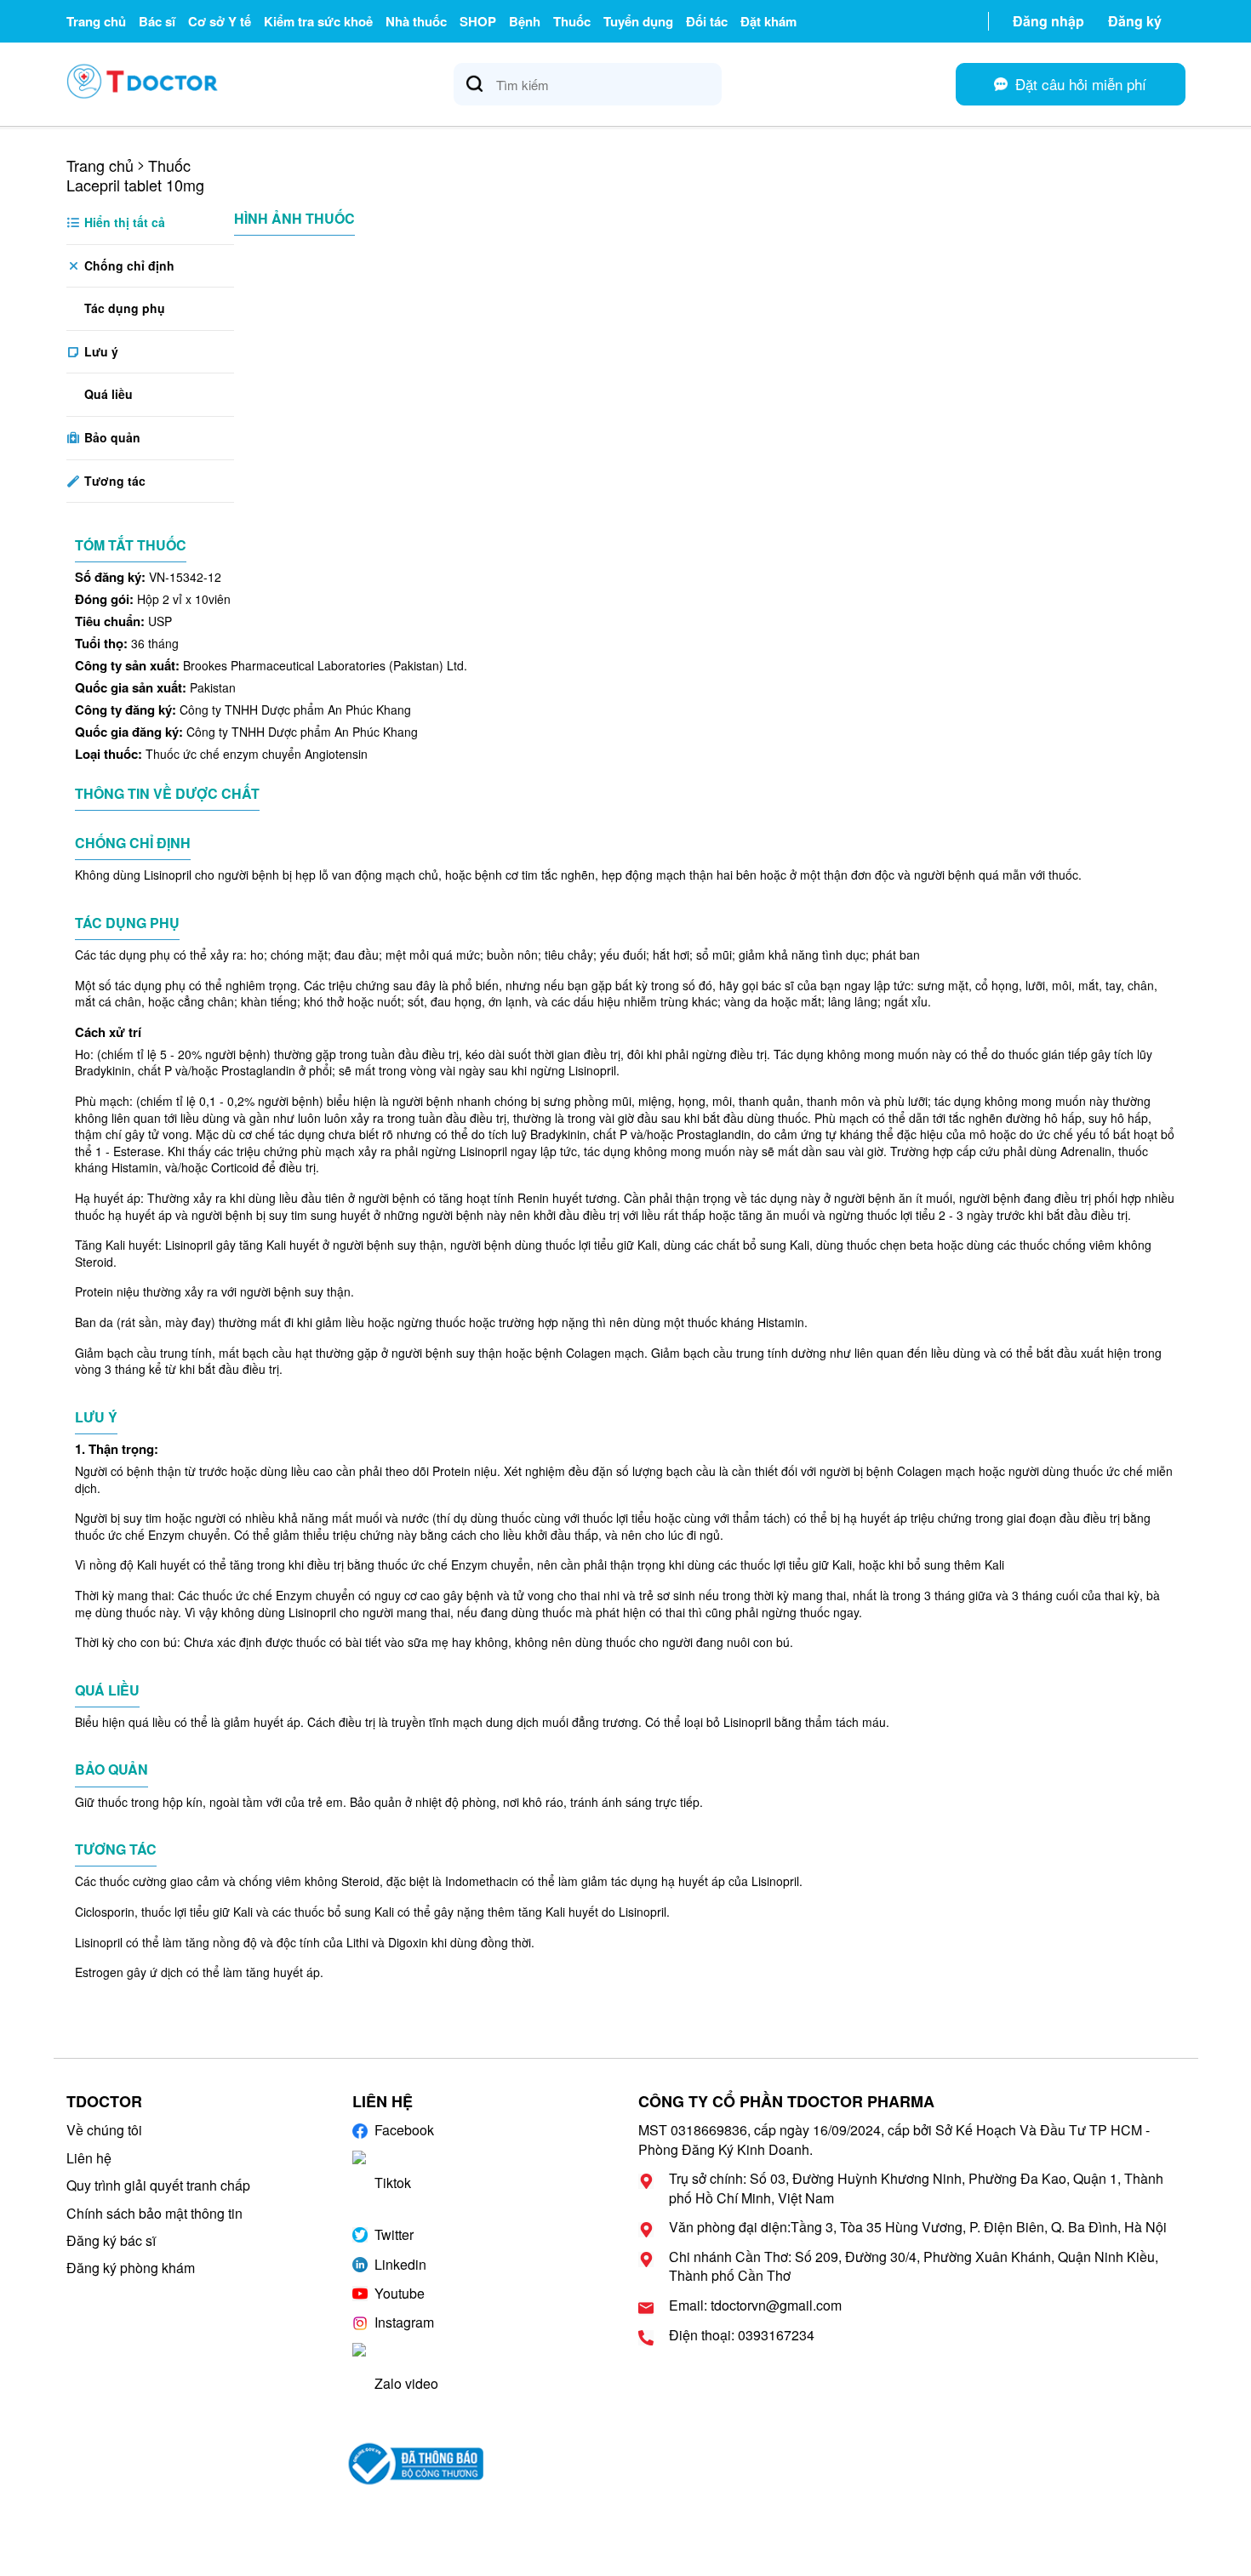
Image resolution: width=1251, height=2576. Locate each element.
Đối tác (707, 21)
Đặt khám (768, 21)
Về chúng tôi (104, 2130)
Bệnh (525, 21)
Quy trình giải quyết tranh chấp (158, 2185)
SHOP (478, 21)
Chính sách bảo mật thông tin (154, 2213)
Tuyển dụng (638, 21)
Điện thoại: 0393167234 (742, 2335)
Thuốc (572, 21)
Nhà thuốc (416, 21)
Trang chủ (96, 21)
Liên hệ (89, 2158)
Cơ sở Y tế (220, 21)
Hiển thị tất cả (123, 222)
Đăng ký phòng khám (131, 2268)
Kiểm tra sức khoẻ (318, 21)
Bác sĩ (157, 21)
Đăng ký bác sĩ (111, 2240)
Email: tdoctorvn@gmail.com (755, 2305)
